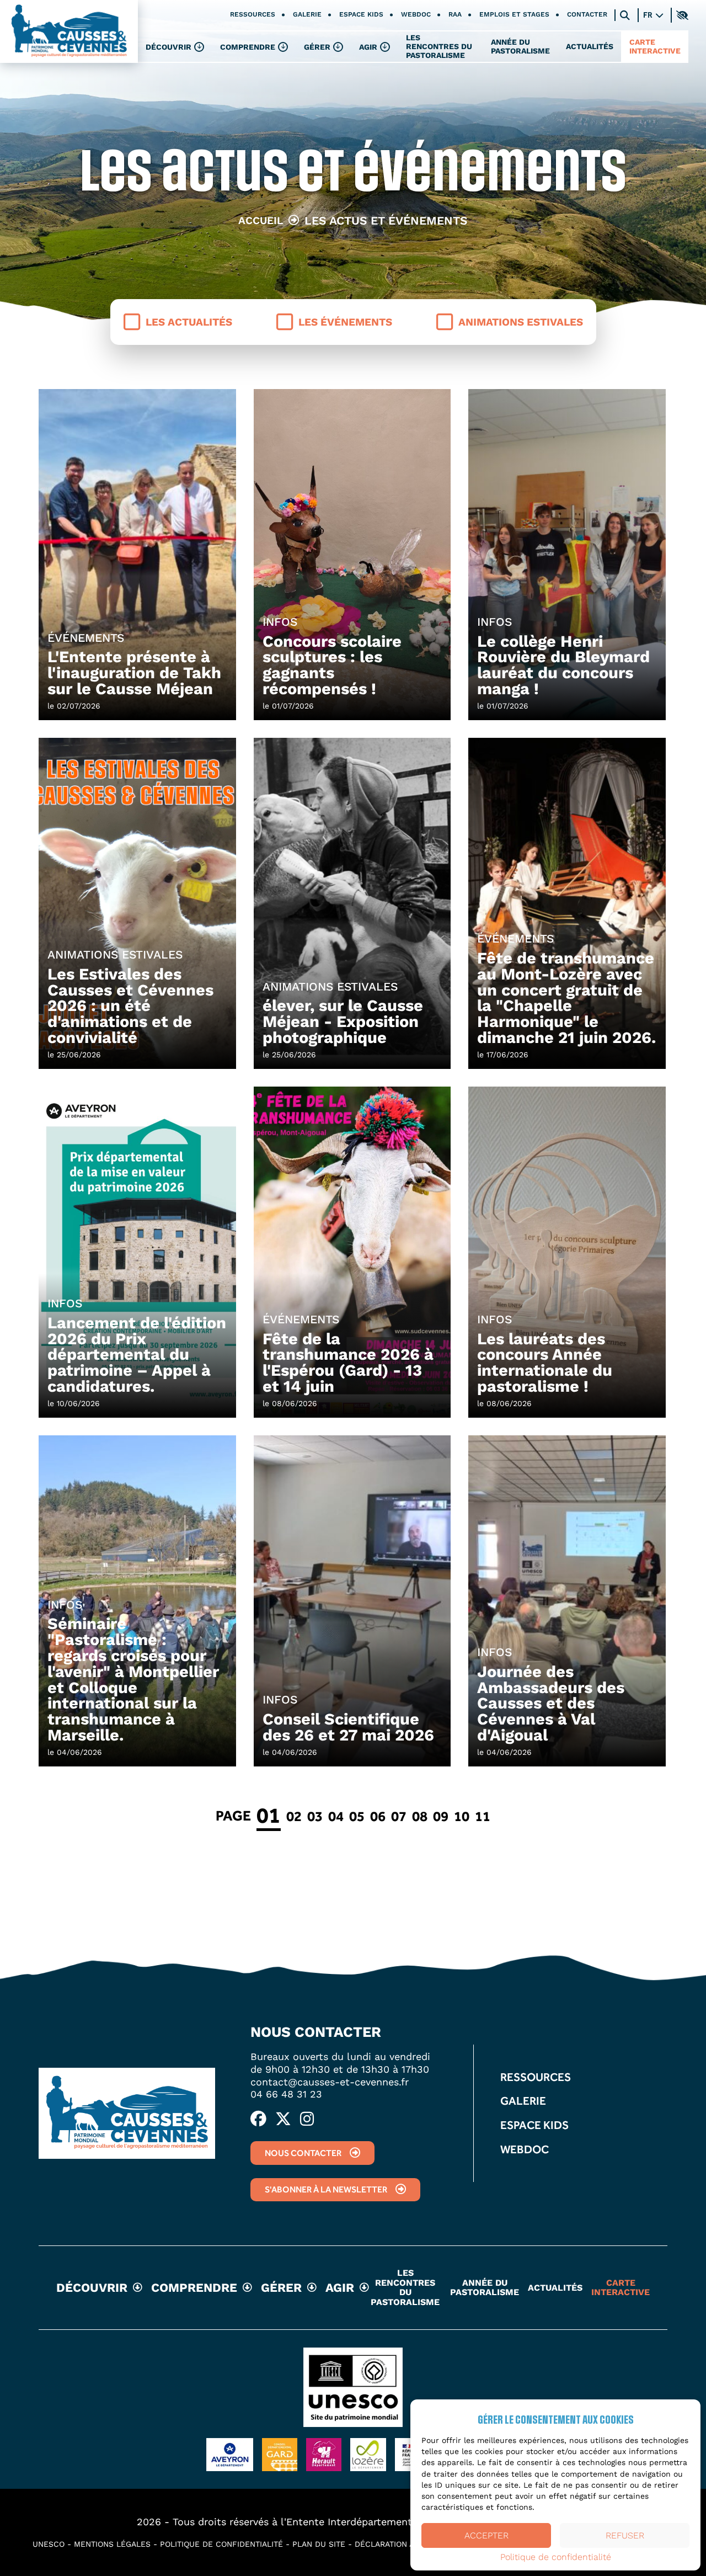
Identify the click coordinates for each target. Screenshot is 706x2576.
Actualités (590, 46)
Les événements (345, 322)
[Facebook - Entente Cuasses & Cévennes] (258, 2120)
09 (441, 1816)
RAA (455, 15)
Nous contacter (303, 2153)
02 (294, 1816)
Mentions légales (112, 2544)
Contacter (587, 15)
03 (315, 1816)
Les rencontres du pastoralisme (439, 46)
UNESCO (49, 2544)
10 (462, 1816)
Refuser (625, 2535)
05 (357, 1816)
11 (483, 1816)
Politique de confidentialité (556, 2557)
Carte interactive (655, 46)
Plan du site (319, 2544)
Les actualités (189, 322)
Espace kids (361, 15)
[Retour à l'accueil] (69, 31)
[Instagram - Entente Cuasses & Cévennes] (307, 2120)
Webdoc (416, 15)
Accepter (486, 2535)
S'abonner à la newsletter (326, 2189)
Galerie (307, 15)
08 (420, 1816)
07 (399, 1816)
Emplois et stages (514, 15)
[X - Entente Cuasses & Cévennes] (283, 2120)
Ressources (253, 15)
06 (378, 1816)
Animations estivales (521, 322)
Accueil (261, 220)
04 (336, 1816)
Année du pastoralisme (520, 46)
